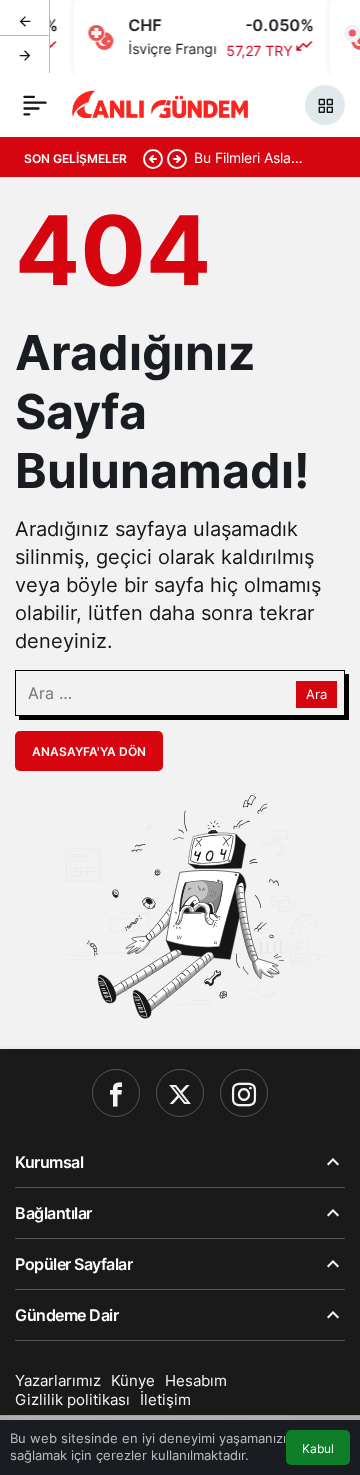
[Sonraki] (25, 54)
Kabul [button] (318, 1448)
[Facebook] (116, 1093)
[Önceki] (25, 19)
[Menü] (35, 105)
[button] (325, 105)
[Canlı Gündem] (161, 103)
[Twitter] (180, 1093)
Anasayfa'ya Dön (89, 751)
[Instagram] (244, 1093)
